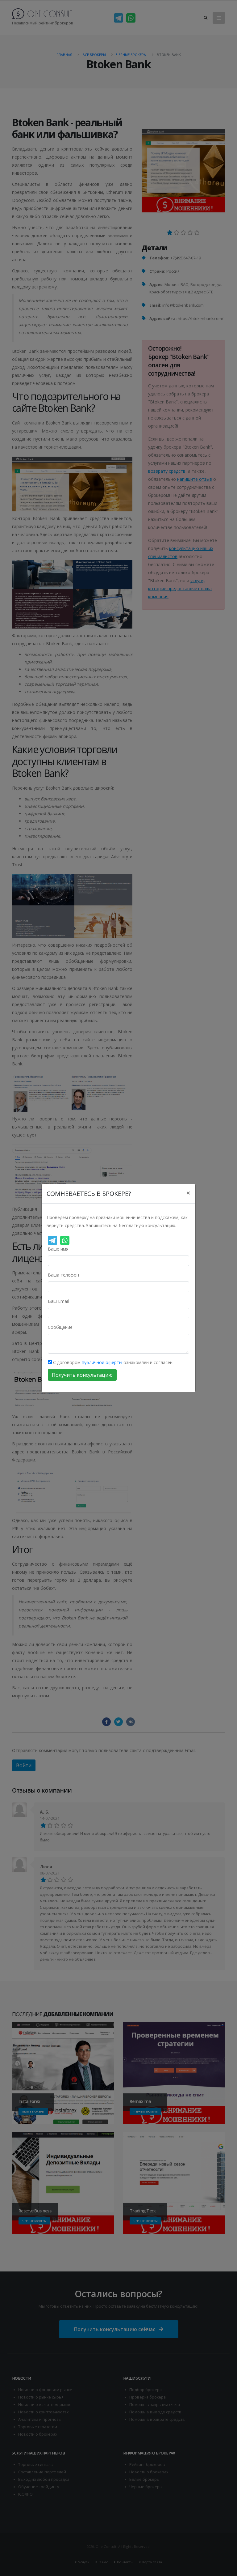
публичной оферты (102, 1362)
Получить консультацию (82, 1375)
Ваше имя (58, 1249)
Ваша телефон (63, 1275)
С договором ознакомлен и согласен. (113, 1362)
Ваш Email (58, 1301)
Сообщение (60, 1327)
